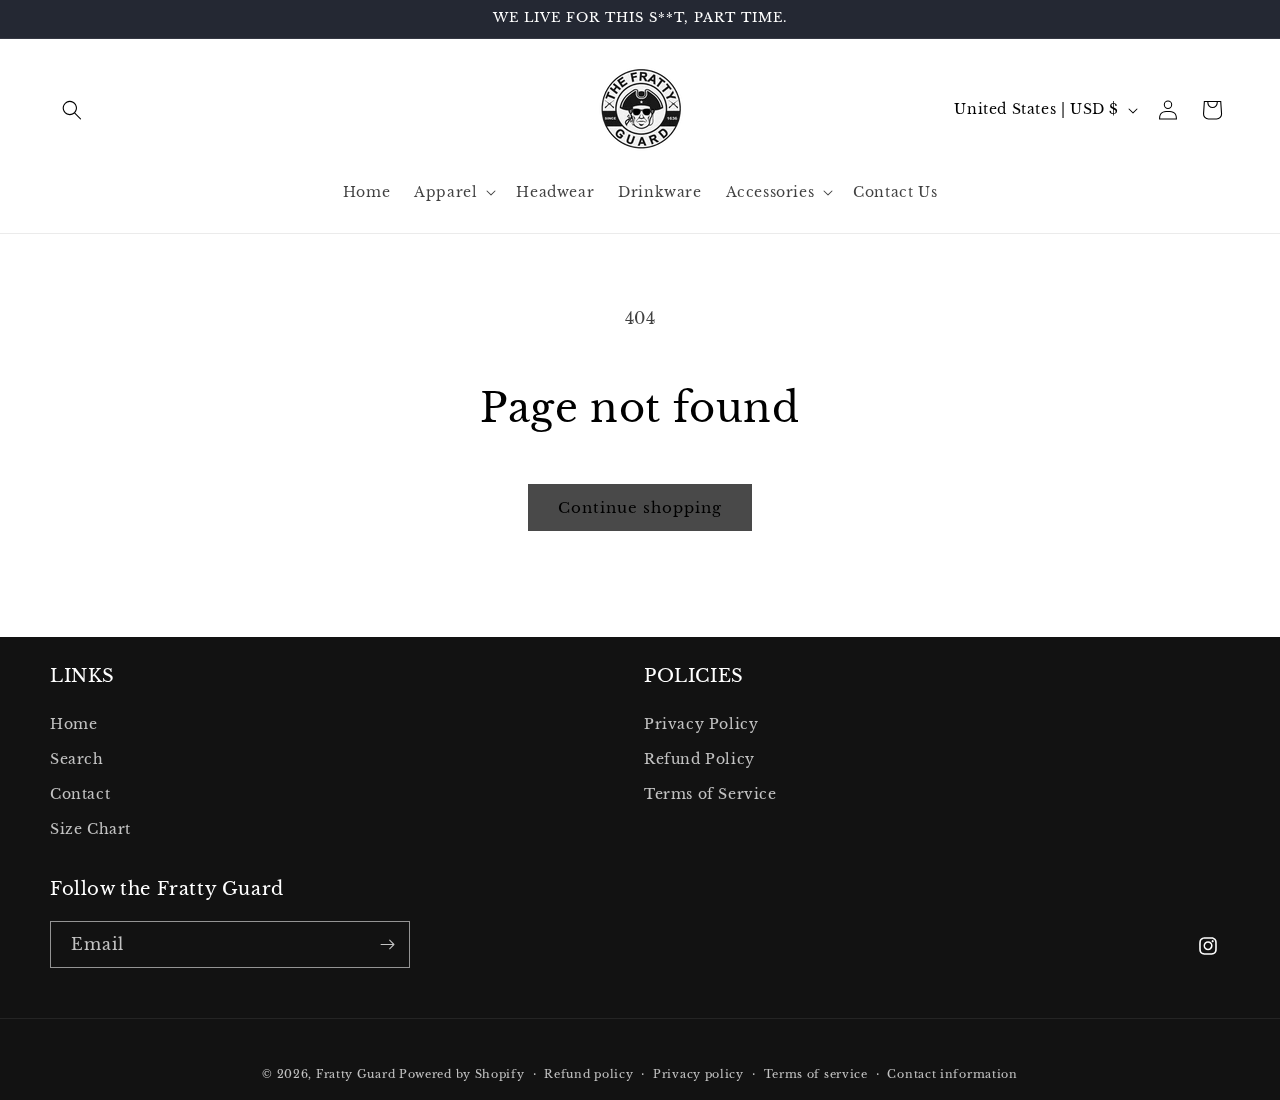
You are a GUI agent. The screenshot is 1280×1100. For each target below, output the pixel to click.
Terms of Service (710, 794)
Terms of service (816, 1074)
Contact (80, 794)
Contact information (952, 1074)
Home (73, 724)
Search (77, 759)
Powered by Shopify (462, 1074)
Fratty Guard (355, 1074)
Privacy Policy (701, 724)
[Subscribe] (387, 944)
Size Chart (90, 829)
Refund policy (588, 1074)
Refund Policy (699, 759)
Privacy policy (698, 1074)
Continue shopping (640, 507)
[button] (72, 110)
